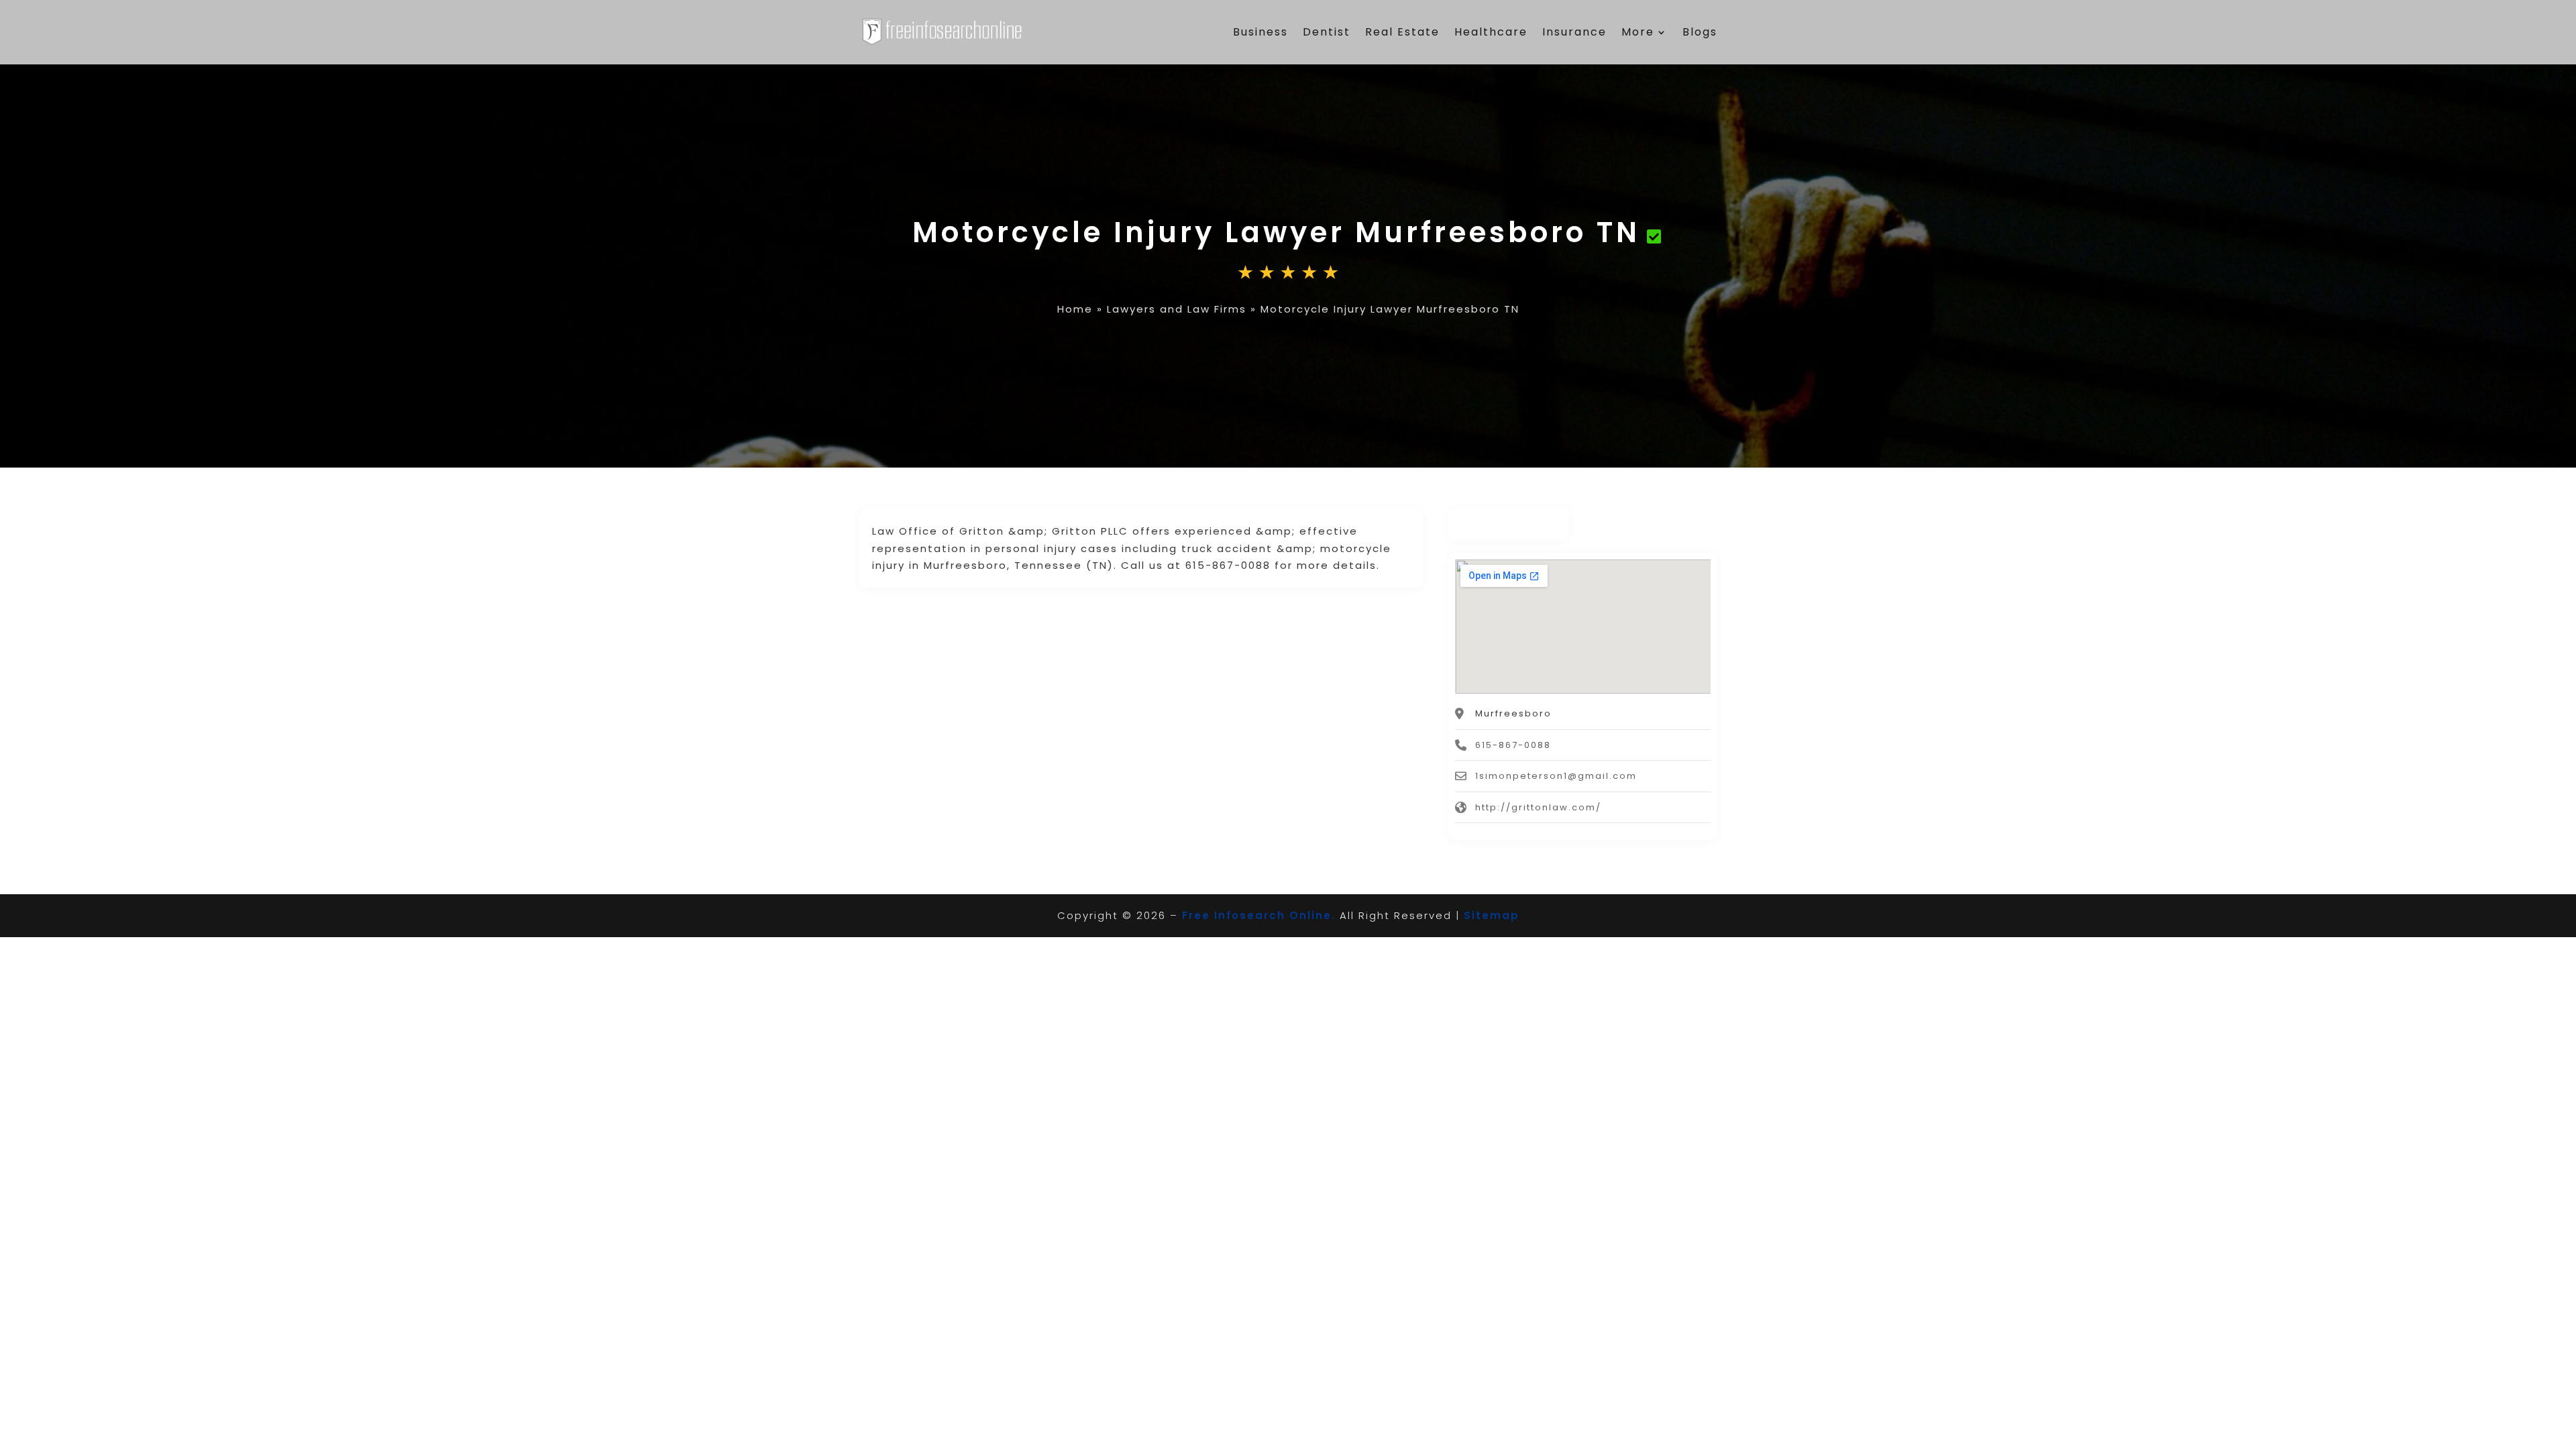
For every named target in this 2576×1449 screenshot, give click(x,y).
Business (1260, 32)
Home (1075, 309)
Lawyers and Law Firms (1177, 309)
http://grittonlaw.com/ (1538, 807)
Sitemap (1492, 915)
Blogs (1700, 32)
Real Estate (1402, 32)
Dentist (1327, 32)
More (1638, 32)
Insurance (1574, 32)
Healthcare (1491, 32)
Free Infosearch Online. (1259, 915)
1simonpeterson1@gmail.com (1556, 776)
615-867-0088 (1513, 745)
